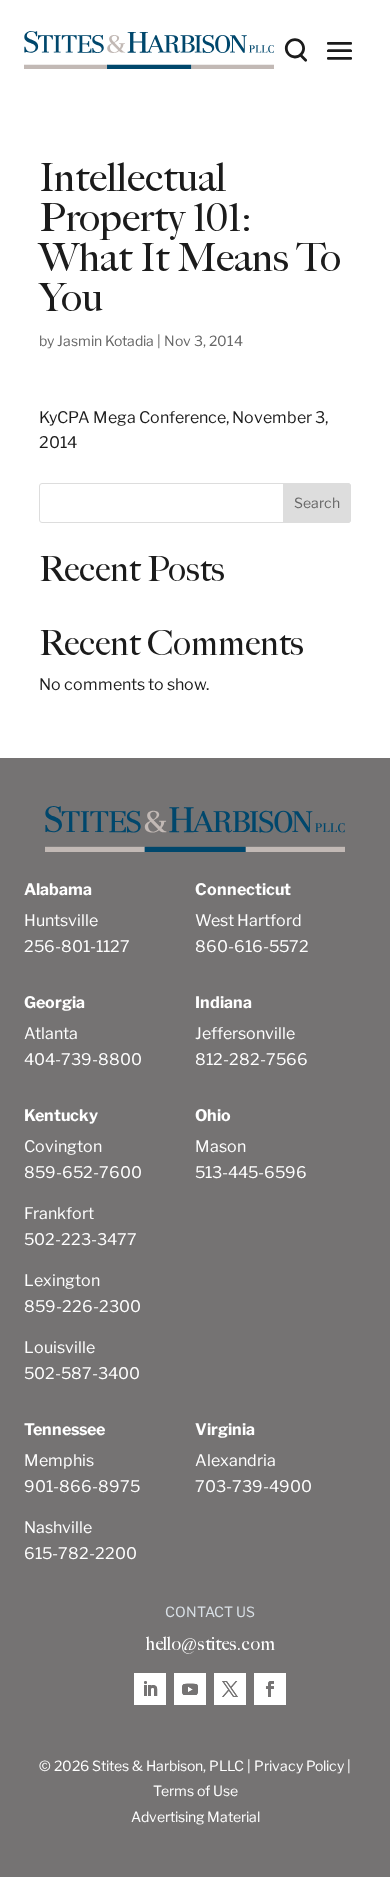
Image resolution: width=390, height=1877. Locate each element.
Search (317, 502)
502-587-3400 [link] (82, 1373)
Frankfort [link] (59, 1213)
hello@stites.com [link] (210, 1644)
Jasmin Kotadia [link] (105, 340)
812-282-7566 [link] (251, 1059)
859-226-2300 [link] (82, 1306)
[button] (340, 50)
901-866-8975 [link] (82, 1486)
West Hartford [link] (248, 920)
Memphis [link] (59, 1460)
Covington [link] (63, 1146)
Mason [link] (220, 1146)
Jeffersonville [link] (245, 1033)
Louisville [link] (59, 1347)
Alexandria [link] (235, 1460)
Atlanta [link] (51, 1033)
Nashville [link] (58, 1527)
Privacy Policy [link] (299, 1765)
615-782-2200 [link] (80, 1553)
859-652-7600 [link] (83, 1172)
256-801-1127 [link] (77, 946)
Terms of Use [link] (195, 1790)
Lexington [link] (62, 1280)
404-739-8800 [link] (83, 1059)
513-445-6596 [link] (251, 1172)
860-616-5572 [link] (252, 946)
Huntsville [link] (61, 920)
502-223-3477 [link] (80, 1239)
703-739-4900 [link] (253, 1486)
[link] (149, 50)
